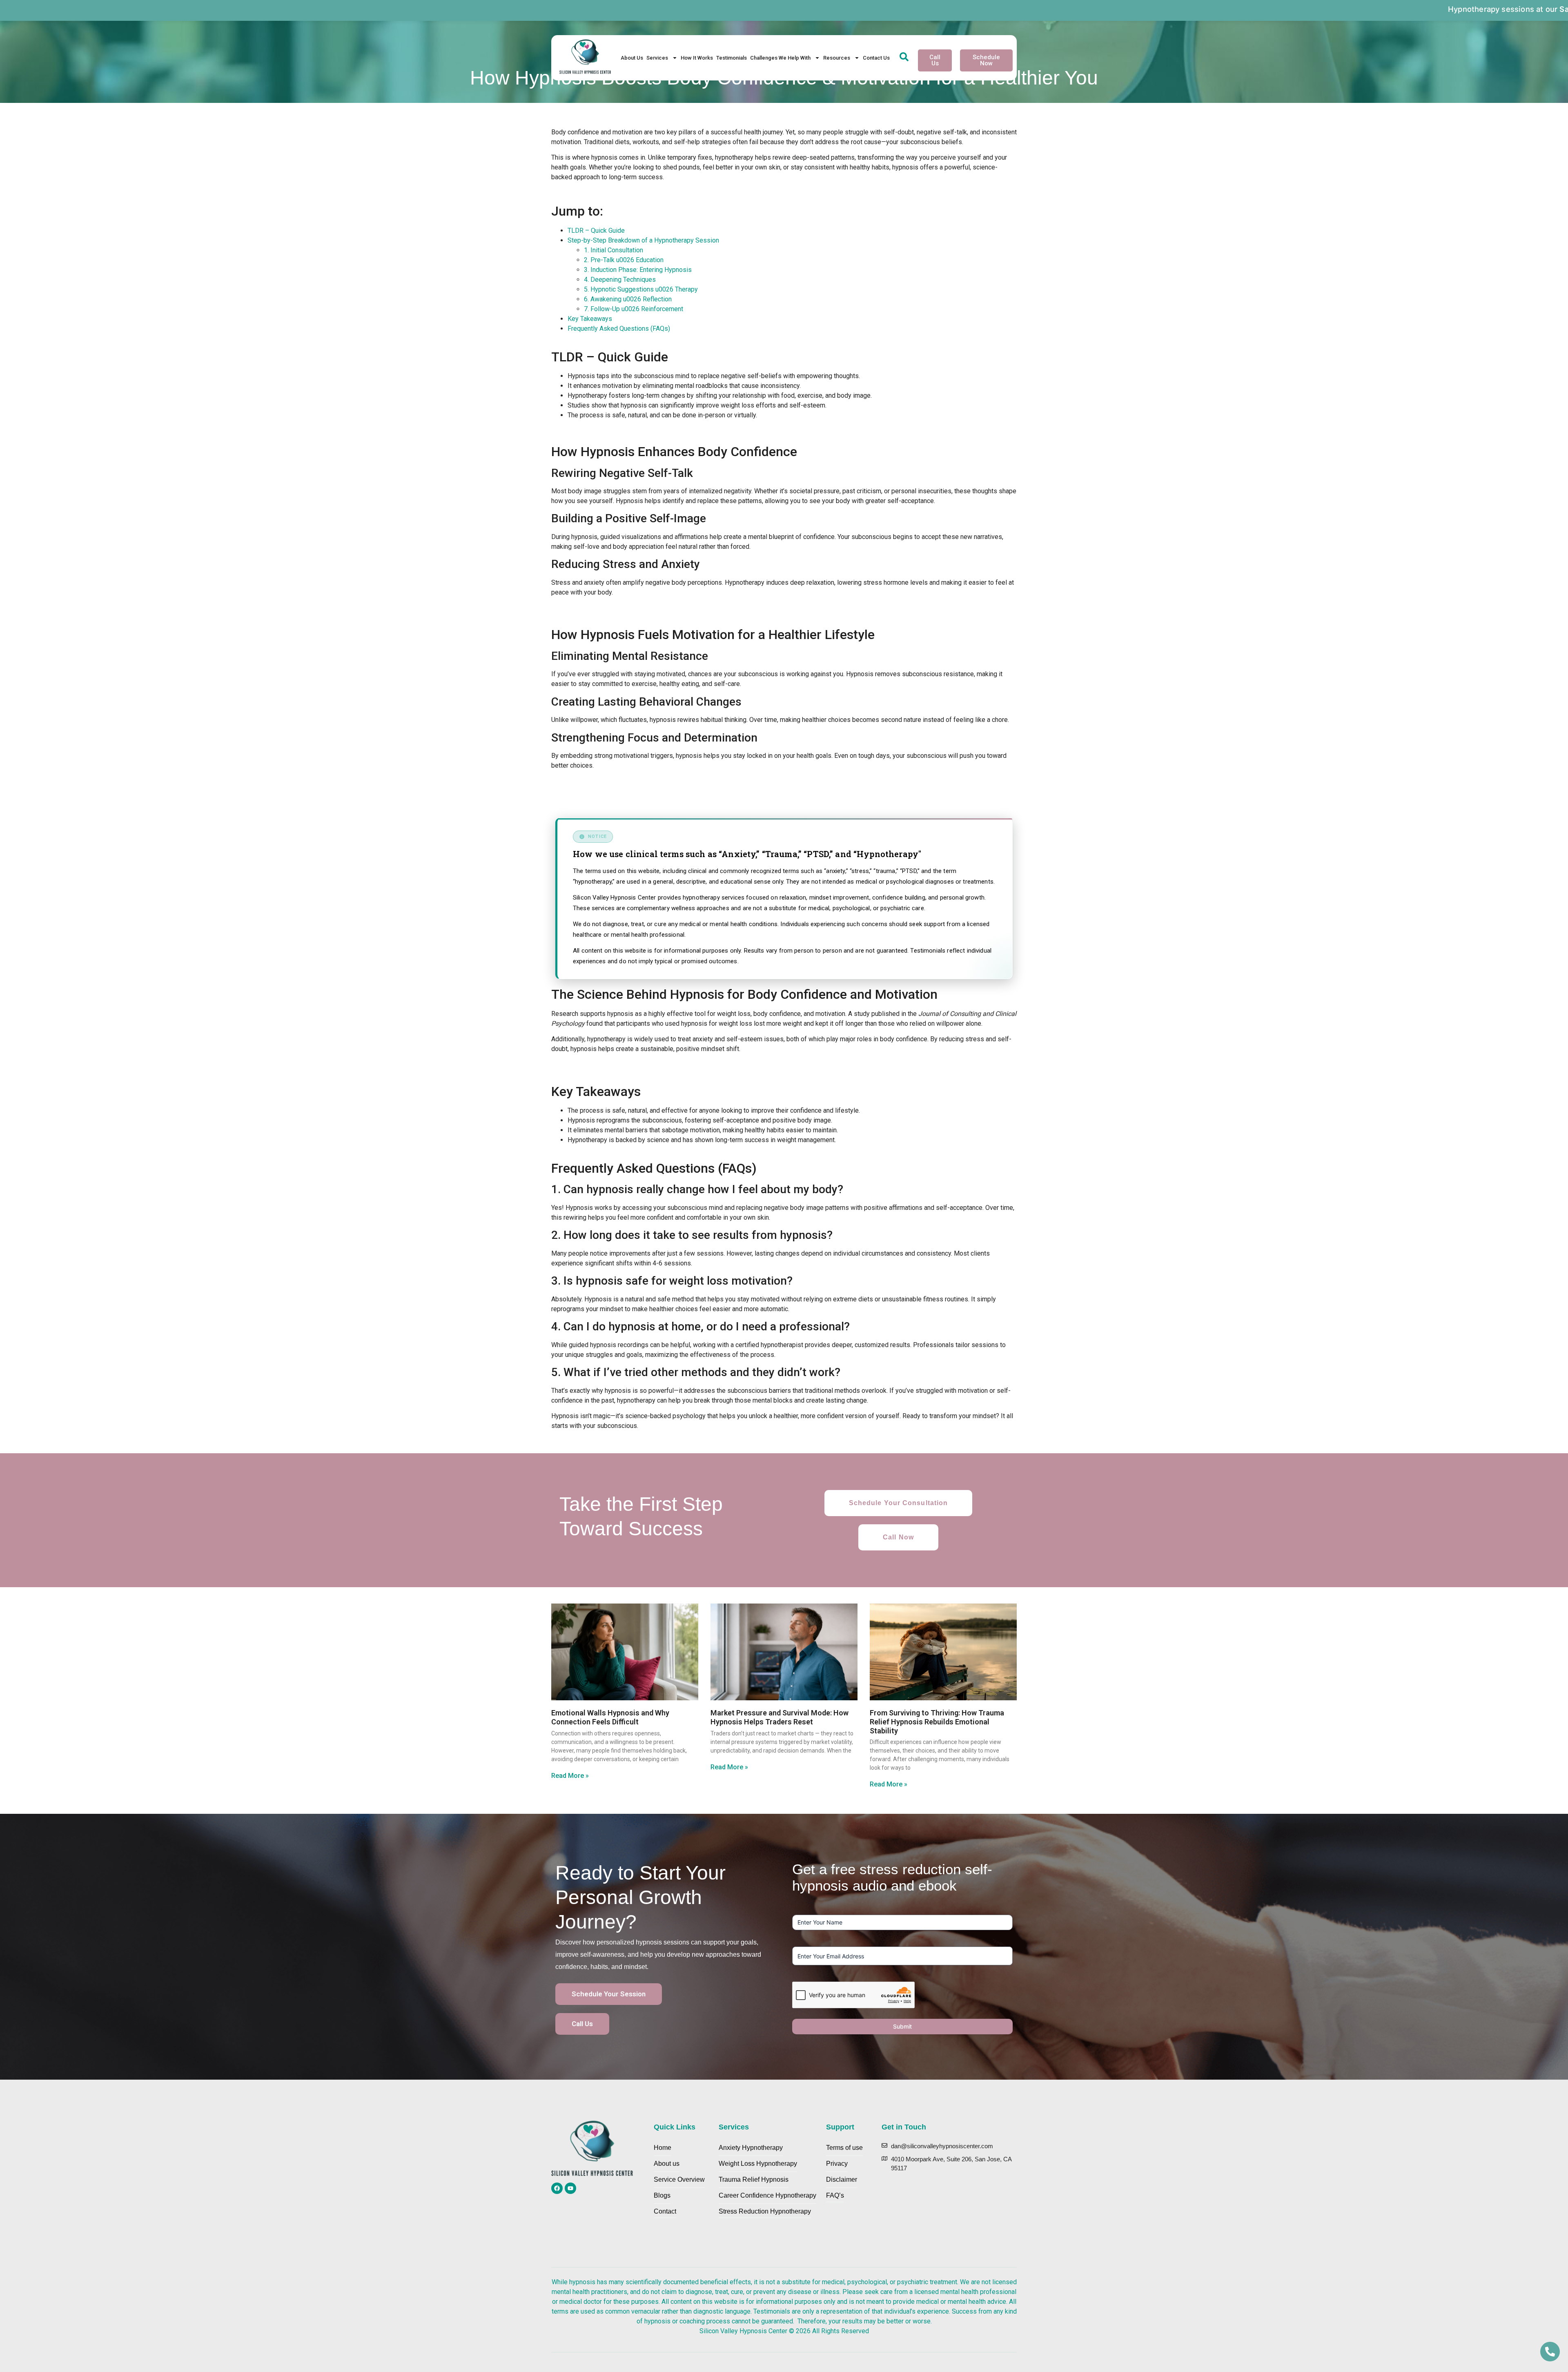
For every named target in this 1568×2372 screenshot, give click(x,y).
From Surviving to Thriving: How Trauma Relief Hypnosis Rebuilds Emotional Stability (937, 1722)
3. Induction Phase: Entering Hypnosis (638, 270)
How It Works (697, 58)
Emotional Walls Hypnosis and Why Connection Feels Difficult (610, 1717)
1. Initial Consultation (614, 250)
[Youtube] (570, 2188)
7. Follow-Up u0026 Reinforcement (634, 309)
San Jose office (1222, 9)
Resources (837, 58)
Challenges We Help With (780, 58)
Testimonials (732, 58)
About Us (632, 58)
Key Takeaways (590, 319)
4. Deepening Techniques (620, 280)
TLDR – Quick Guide (596, 231)
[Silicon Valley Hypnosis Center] (585, 58)
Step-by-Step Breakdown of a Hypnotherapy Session (643, 240)
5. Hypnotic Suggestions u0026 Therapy (641, 289)
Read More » (570, 1776)
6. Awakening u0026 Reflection (628, 299)
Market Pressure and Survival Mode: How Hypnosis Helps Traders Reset (780, 1717)
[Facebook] (557, 2188)
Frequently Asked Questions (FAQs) (619, 329)
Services (657, 58)
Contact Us (876, 58)
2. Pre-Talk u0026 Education (624, 260)
